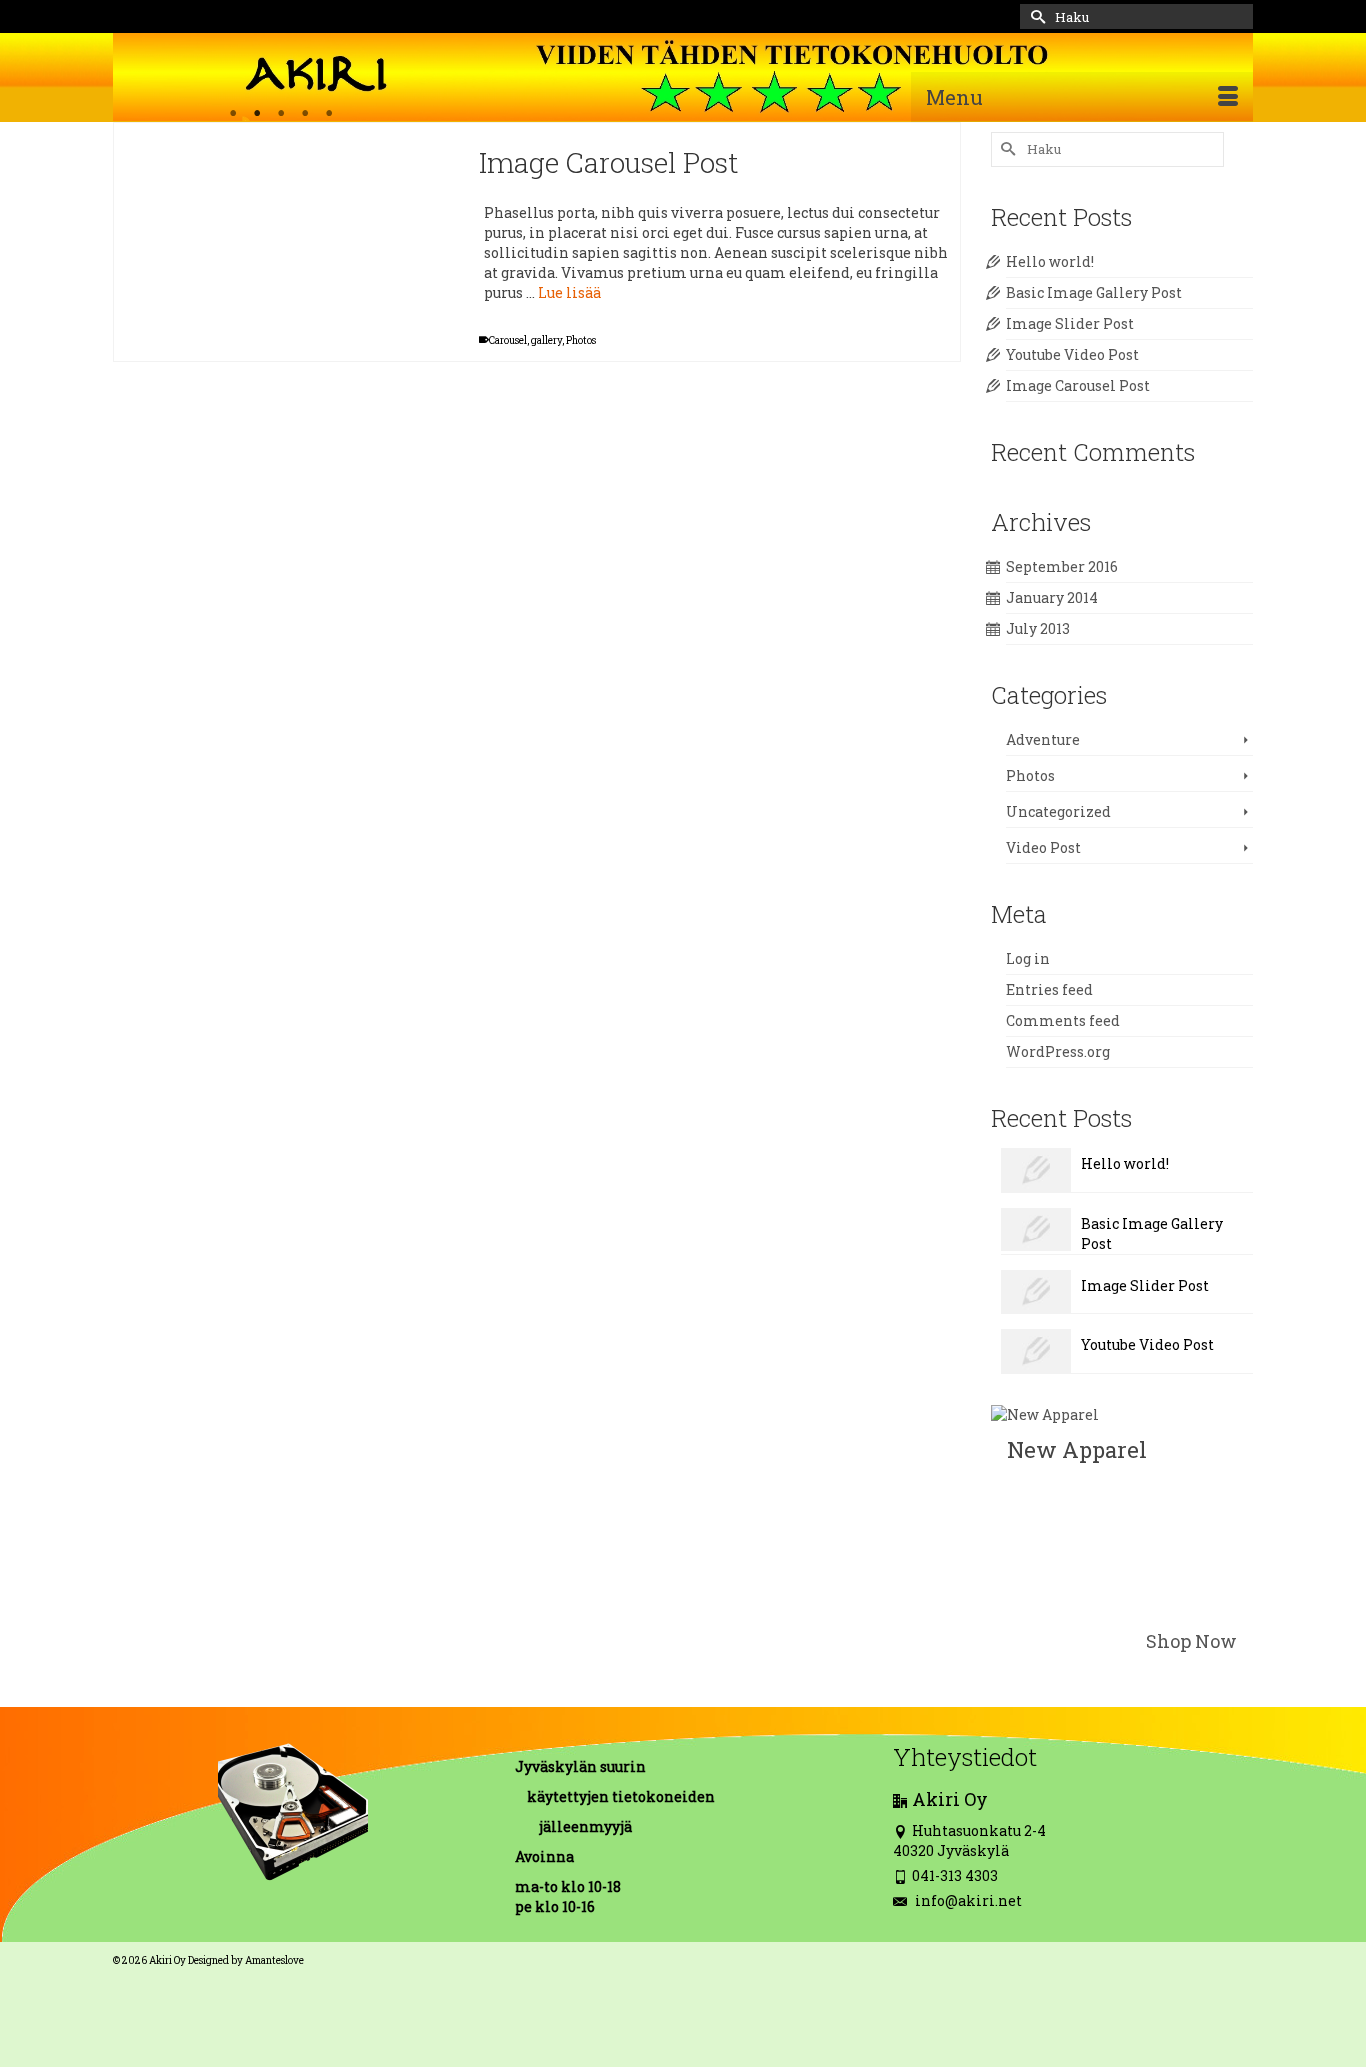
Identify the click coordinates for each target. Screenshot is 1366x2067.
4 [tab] (305, 114)
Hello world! (1050, 261)
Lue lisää (569, 292)
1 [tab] (233, 114)
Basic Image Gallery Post (1094, 292)
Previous (137, 123)
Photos (581, 340)
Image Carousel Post (1078, 385)
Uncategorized (1058, 811)
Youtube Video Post (1072, 354)
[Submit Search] (1035, 16)
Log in (1028, 958)
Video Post (1043, 847)
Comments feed (1063, 1020)
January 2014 (1052, 597)
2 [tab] (257, 114)
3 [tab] (281, 114)
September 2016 (1062, 566)
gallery (546, 340)
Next (425, 123)
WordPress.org (1058, 1051)
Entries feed (1049, 989)
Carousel (508, 340)
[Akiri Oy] (683, 77)
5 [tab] (329, 114)
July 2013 (1038, 628)
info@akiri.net (967, 1900)
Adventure (1043, 739)
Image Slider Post (1070, 323)
